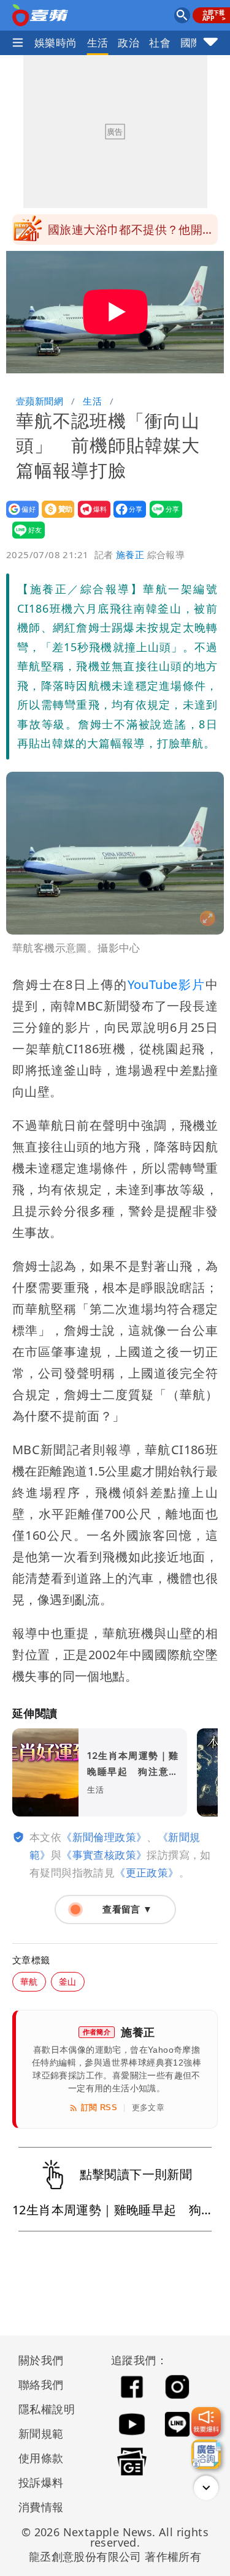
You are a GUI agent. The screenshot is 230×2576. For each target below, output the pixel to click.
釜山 (68, 1981)
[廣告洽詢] (206, 2454)
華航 (29, 1981)
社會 (160, 43)
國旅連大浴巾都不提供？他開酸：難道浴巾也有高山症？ (125, 233)
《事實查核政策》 (104, 1855)
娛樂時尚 (56, 43)
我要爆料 (90, 517)
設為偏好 (19, 517)
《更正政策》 (147, 1872)
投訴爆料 (41, 2482)
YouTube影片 (167, 984)
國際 (191, 43)
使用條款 (41, 2458)
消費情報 (41, 2507)
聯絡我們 (41, 2384)
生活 (98, 43)
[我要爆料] (206, 2422)
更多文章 (148, 2107)
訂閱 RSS (99, 2107)
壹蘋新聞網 (40, 401)
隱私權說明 (42, 2409)
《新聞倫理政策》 (104, 1837)
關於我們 (41, 2360)
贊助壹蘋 (54, 517)
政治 (128, 43)
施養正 (130, 554)
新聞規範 (41, 2433)
